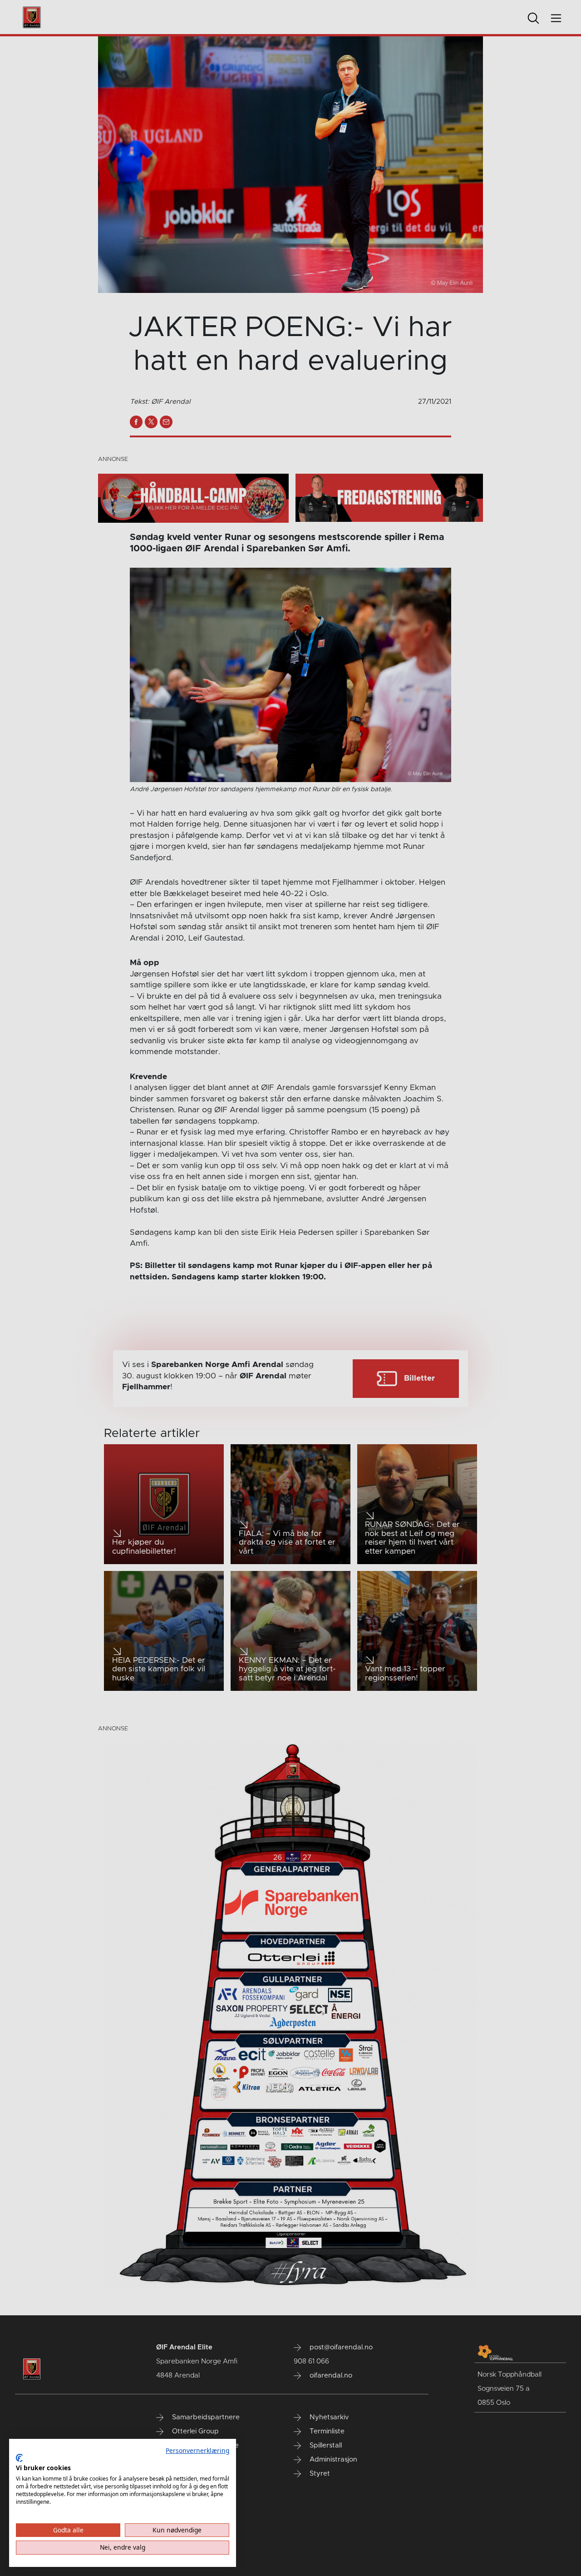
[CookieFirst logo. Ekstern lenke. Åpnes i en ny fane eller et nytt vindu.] (19, 2458)
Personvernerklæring (197, 2450)
